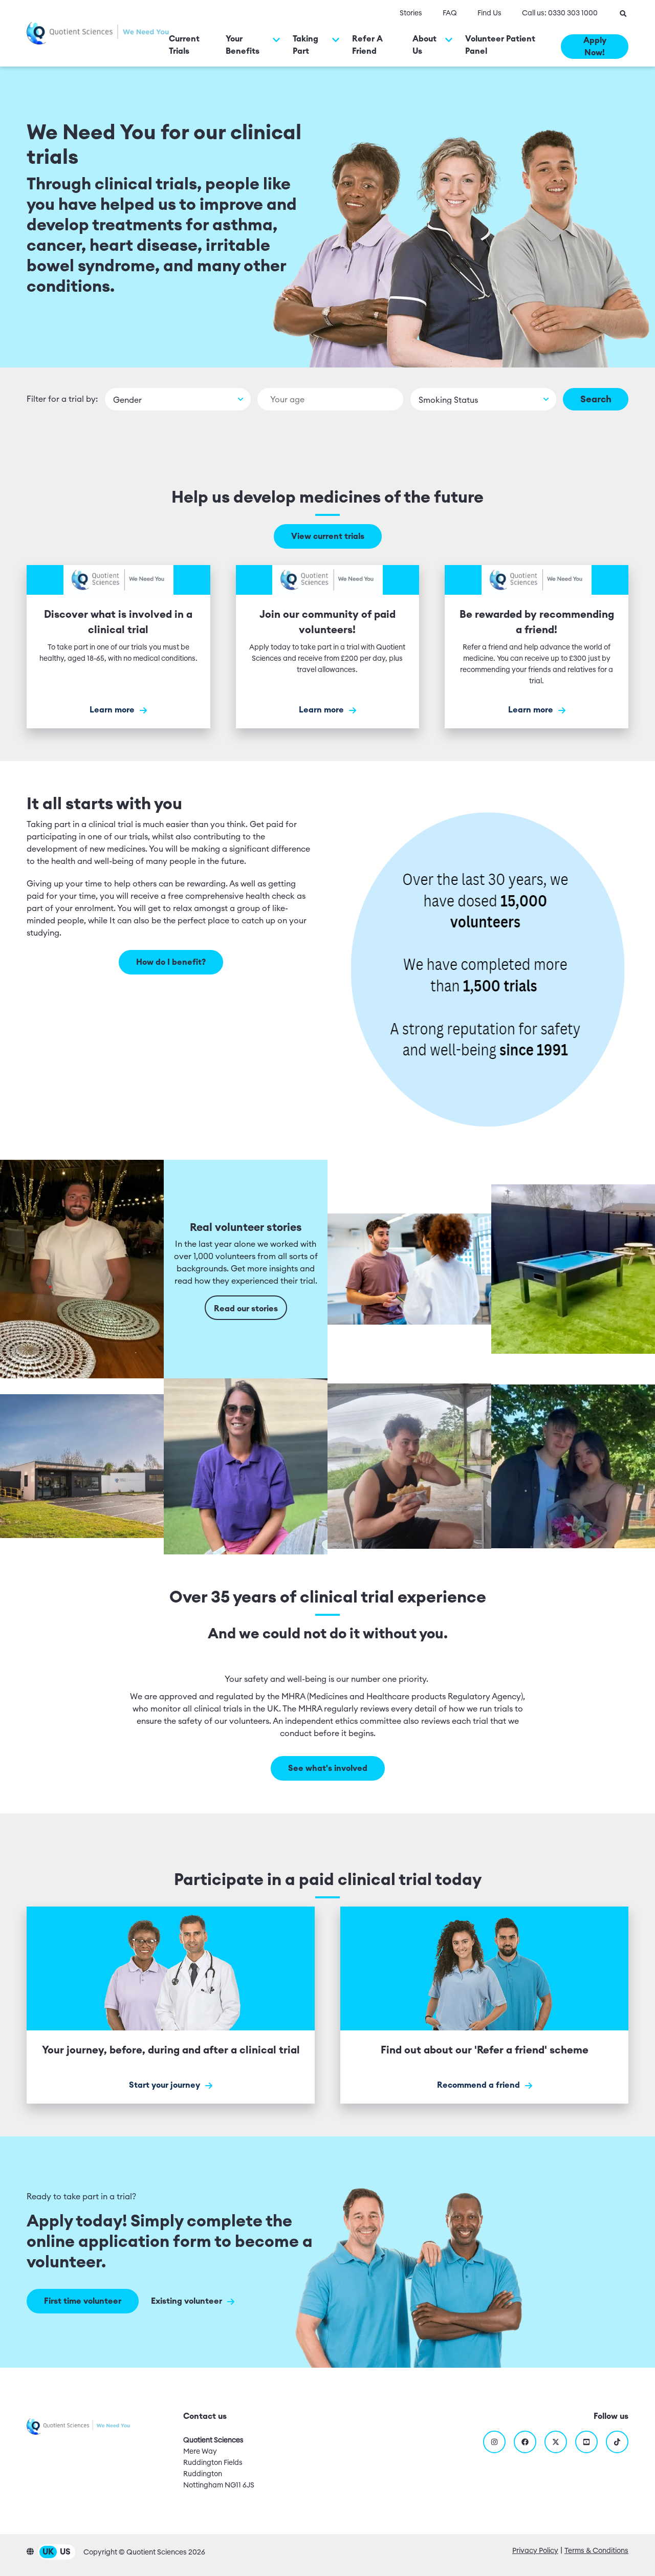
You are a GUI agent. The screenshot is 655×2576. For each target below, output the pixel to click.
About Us (424, 45)
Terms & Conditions (596, 2551)
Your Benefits (243, 45)
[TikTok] (617, 2442)
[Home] (98, 33)
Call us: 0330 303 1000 (560, 13)
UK (48, 2552)
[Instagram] (494, 2442)
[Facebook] (525, 2442)
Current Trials (184, 45)
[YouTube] (586, 2442)
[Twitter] (556, 2442)
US (65, 2552)
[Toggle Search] (623, 13)
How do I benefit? (171, 962)
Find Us (489, 13)
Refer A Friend (367, 45)
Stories (411, 13)
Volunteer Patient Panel (500, 45)
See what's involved (328, 1768)
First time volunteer (83, 2301)
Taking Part (305, 45)
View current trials (328, 536)
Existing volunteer (188, 2301)
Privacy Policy (535, 2551)
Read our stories (246, 1309)
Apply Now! (595, 47)
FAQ (450, 13)
